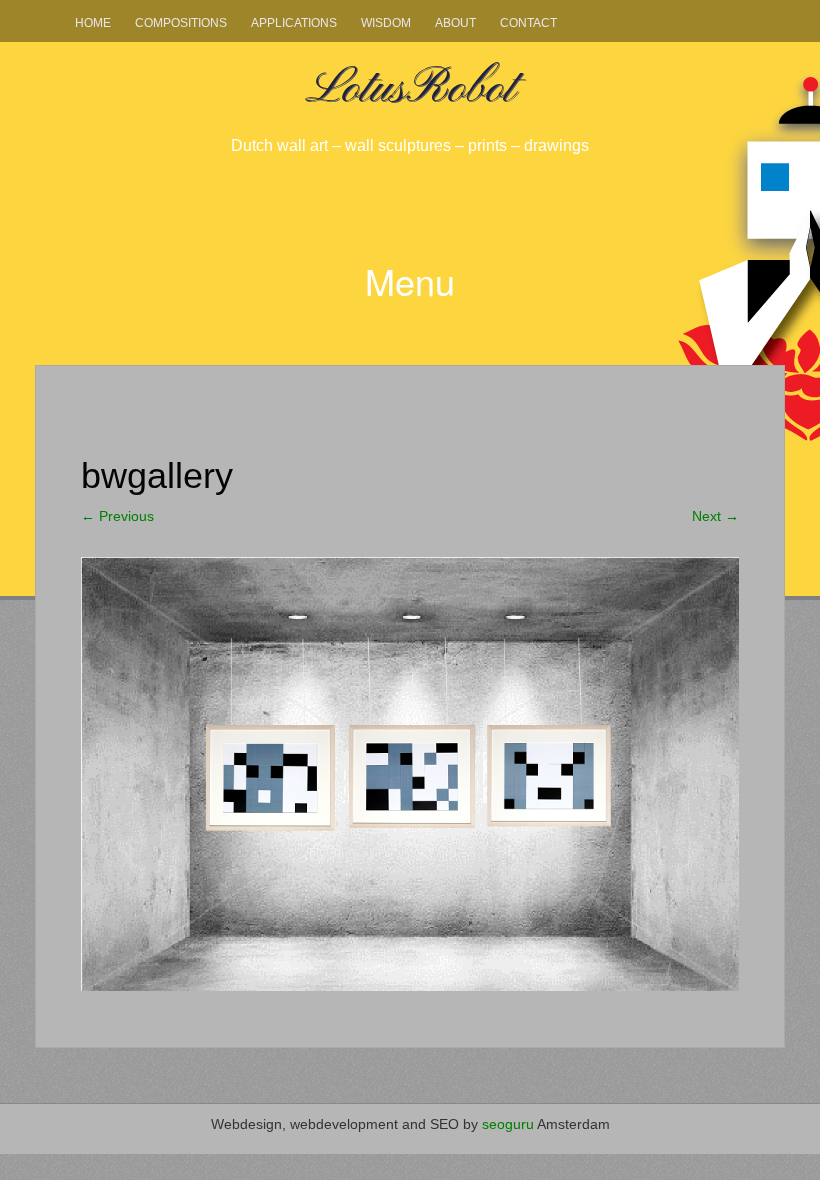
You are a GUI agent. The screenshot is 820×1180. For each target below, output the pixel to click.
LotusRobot (410, 89)
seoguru (508, 1124)
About (455, 23)
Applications (294, 23)
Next (715, 516)
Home (93, 23)
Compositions (181, 23)
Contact (528, 23)
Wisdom (386, 23)
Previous (117, 516)
